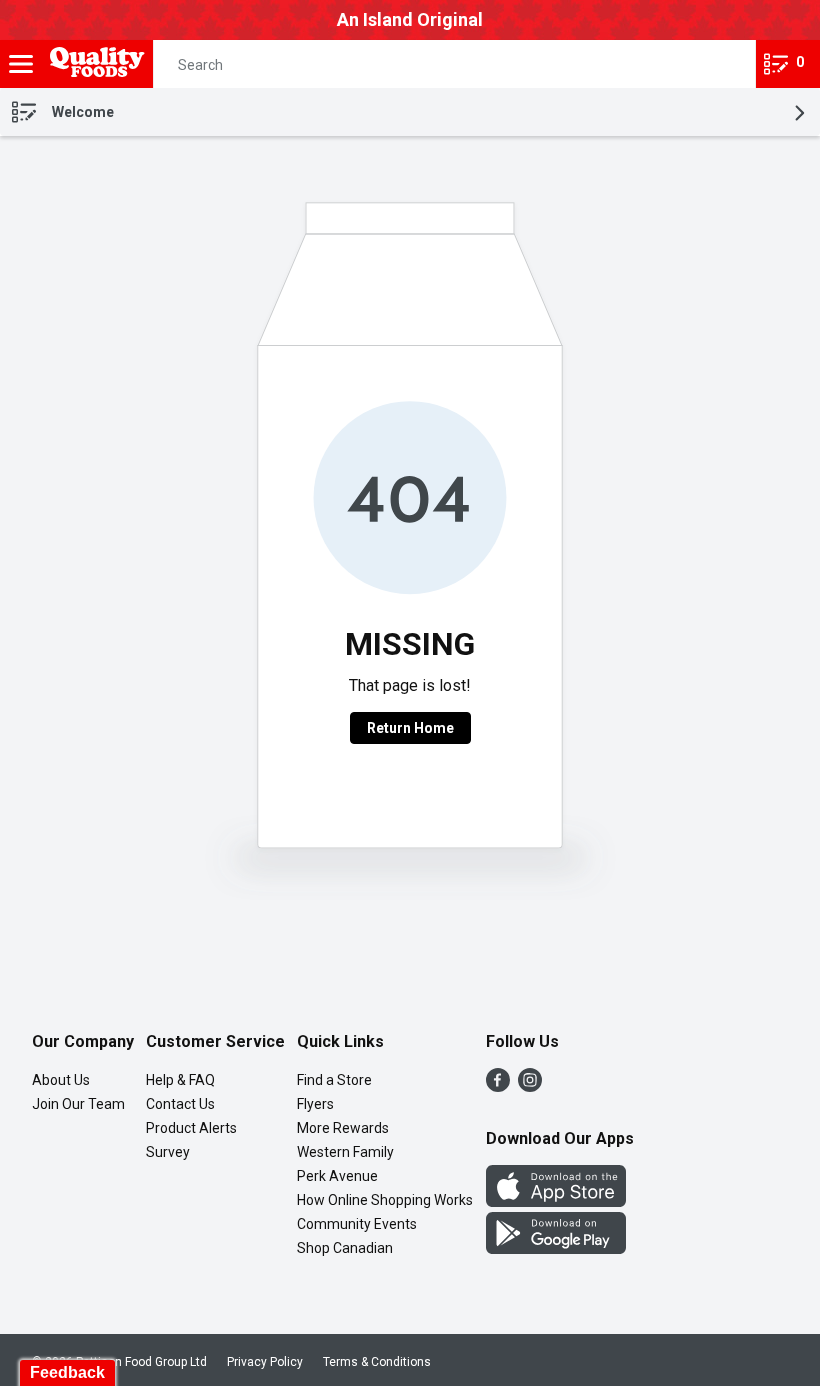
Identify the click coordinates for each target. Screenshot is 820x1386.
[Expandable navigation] (21, 64)
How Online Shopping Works (385, 1200)
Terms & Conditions (377, 1362)
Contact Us (180, 1104)
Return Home (410, 728)
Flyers (315, 1104)
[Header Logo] (93, 64)
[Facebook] (498, 1086)
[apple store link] (556, 1201)
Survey (168, 1152)
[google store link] (556, 1248)
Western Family (345, 1152)
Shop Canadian (345, 1248)
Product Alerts (191, 1128)
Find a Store (334, 1080)
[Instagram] (530, 1086)
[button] (723, 64)
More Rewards (343, 1128)
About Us (61, 1080)
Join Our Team (78, 1104)
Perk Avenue (337, 1176)
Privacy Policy (265, 1362)
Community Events (357, 1224)
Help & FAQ (180, 1080)
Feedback (67, 1372)
